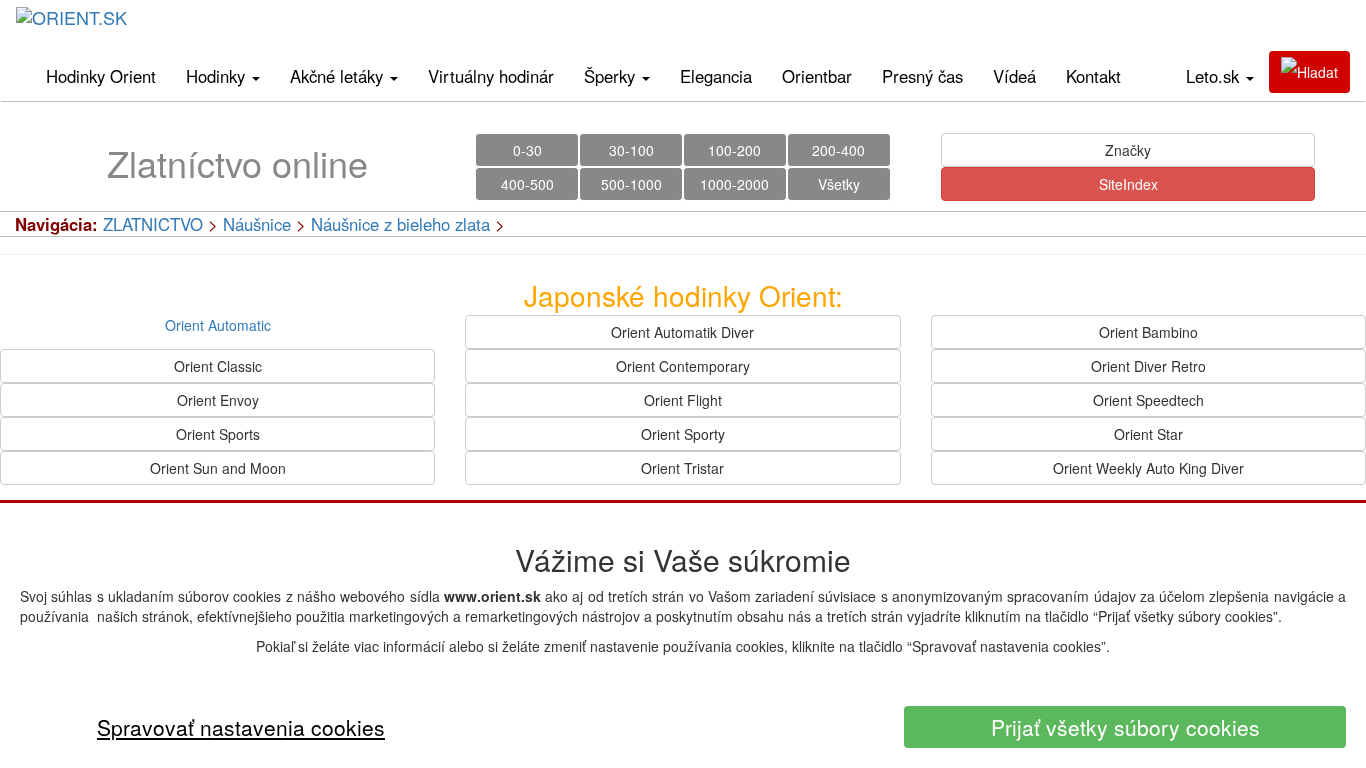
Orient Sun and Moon (218, 468)
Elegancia (716, 76)
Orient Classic (218, 366)
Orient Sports (218, 434)
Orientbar (817, 76)
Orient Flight (683, 400)
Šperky (612, 76)
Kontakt (1093, 76)
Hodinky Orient (101, 76)
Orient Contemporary (683, 366)
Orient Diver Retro (1148, 366)
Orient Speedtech (1148, 400)
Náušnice (257, 224)
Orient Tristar (682, 468)
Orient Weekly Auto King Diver (1148, 468)
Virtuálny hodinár (491, 76)
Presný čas (922, 76)
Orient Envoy (218, 400)
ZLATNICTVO (153, 224)
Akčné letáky (339, 76)
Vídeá (1014, 76)
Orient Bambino (1148, 332)
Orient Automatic (218, 325)
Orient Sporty (683, 434)
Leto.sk (1215, 76)
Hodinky (218, 76)
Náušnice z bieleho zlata (400, 224)
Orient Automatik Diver (682, 332)
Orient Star (1148, 434)
